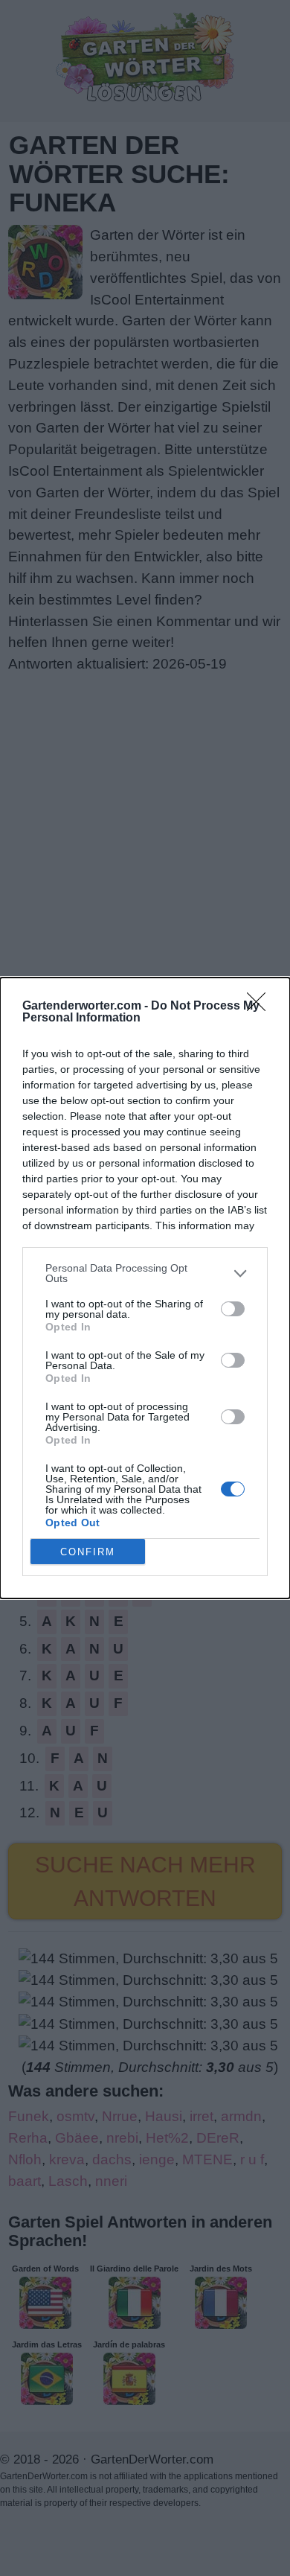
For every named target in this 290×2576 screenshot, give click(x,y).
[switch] (233, 1309)
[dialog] (145, 1288)
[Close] (261, 1007)
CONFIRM (88, 1552)
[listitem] (145, 1273)
